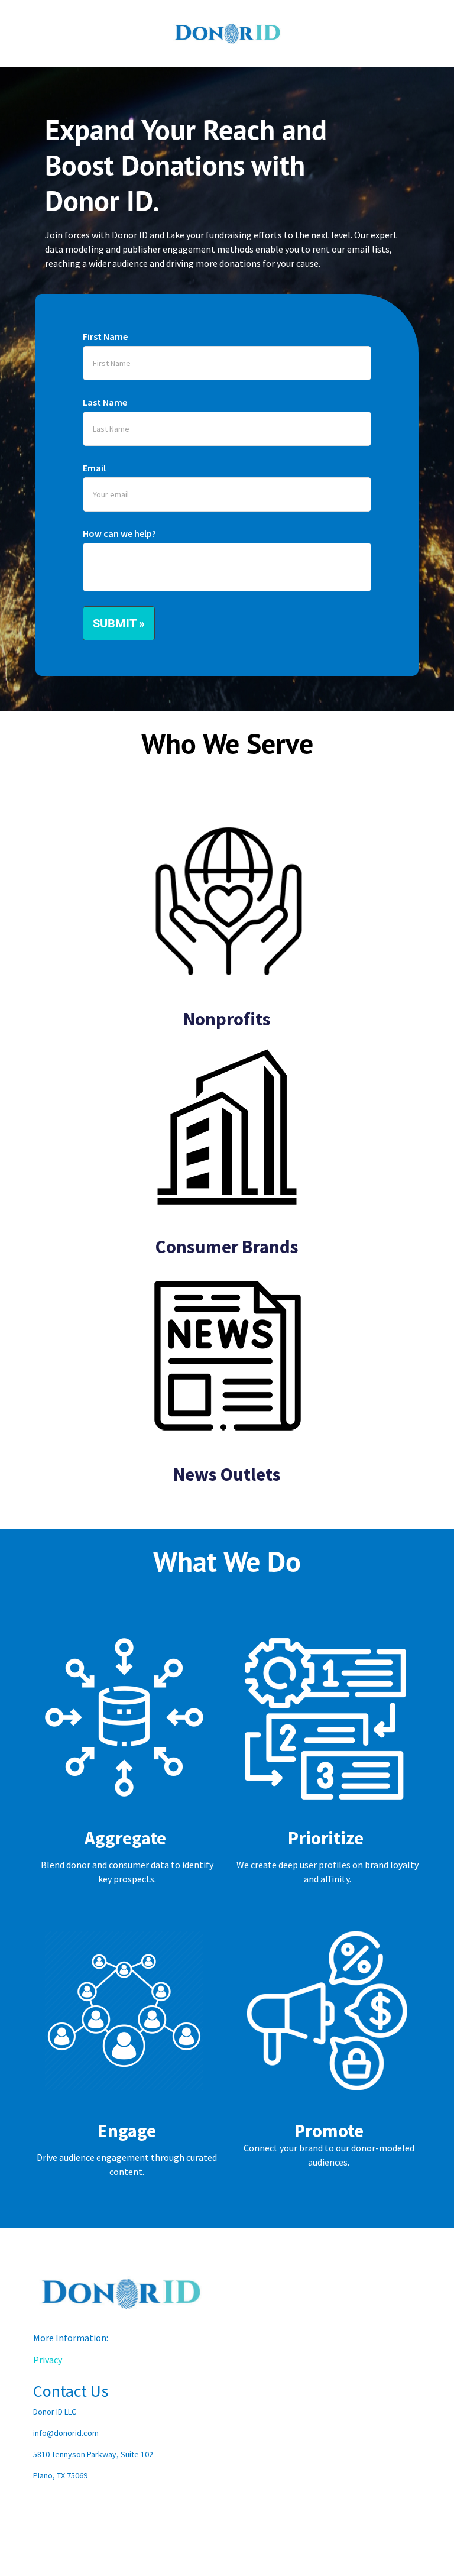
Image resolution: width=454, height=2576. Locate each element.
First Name (105, 336)
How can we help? (119, 533)
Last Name (105, 402)
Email (94, 468)
